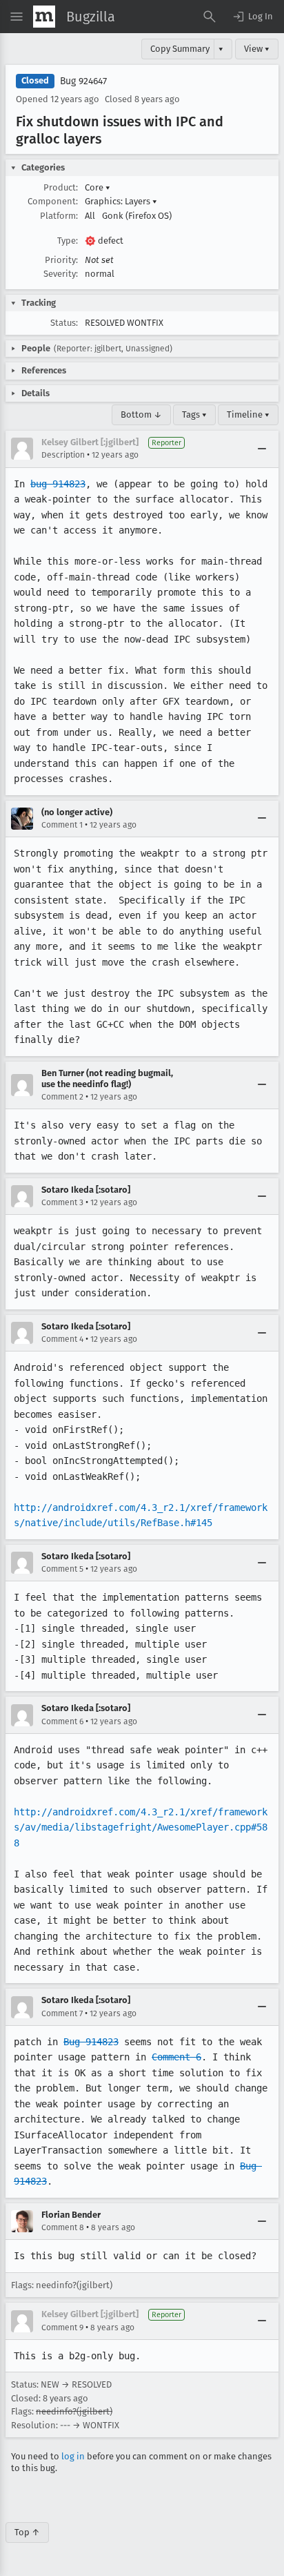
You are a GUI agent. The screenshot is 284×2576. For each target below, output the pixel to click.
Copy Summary (180, 49)
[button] (252, 17)
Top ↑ (27, 2532)
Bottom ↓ (141, 414)
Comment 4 (62, 1339)
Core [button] (98, 187)
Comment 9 (62, 2328)
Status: (64, 323)
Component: (53, 201)
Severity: (61, 274)
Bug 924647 (83, 81)
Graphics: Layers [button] (121, 201)
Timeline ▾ (248, 414)
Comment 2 (62, 1097)
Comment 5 (62, 1569)
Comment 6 (62, 1721)
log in (73, 2456)
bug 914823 (58, 484)
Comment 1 (62, 825)
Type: (68, 241)
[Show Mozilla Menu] (44, 17)
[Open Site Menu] (17, 17)
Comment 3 (62, 1202)
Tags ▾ (194, 414)
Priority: (61, 260)
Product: (61, 187)
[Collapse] (262, 449)
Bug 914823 (91, 2042)
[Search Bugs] (210, 17)
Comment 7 (62, 2013)
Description (63, 455)
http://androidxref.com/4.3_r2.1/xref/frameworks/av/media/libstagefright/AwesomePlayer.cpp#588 (141, 1827)
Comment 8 (63, 2227)
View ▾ (257, 49)
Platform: (59, 216)
